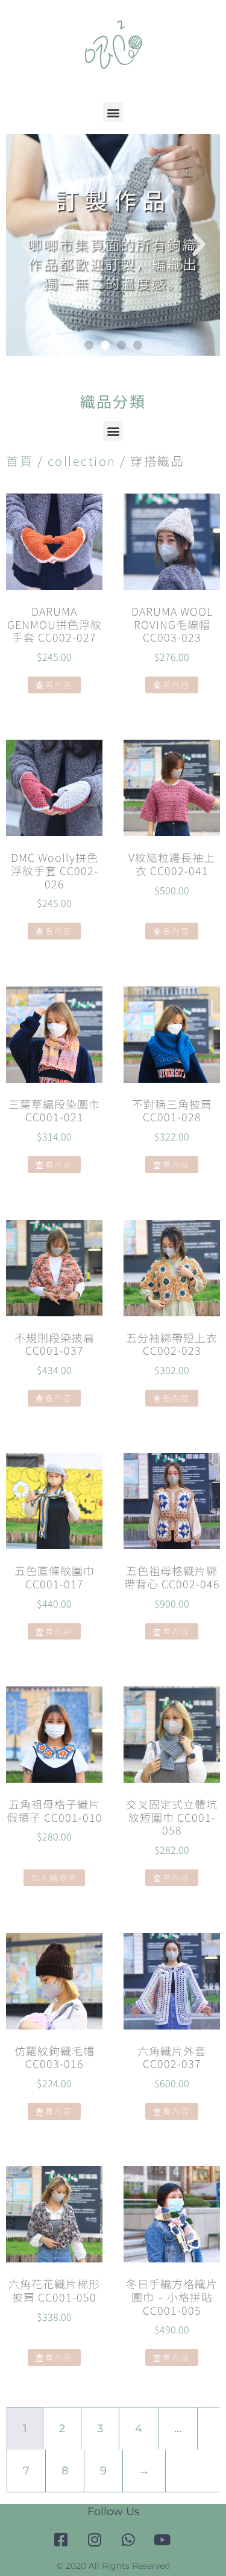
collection (82, 461)
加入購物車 (55, 1878)
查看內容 (54, 685)
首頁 (20, 461)
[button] (113, 112)
